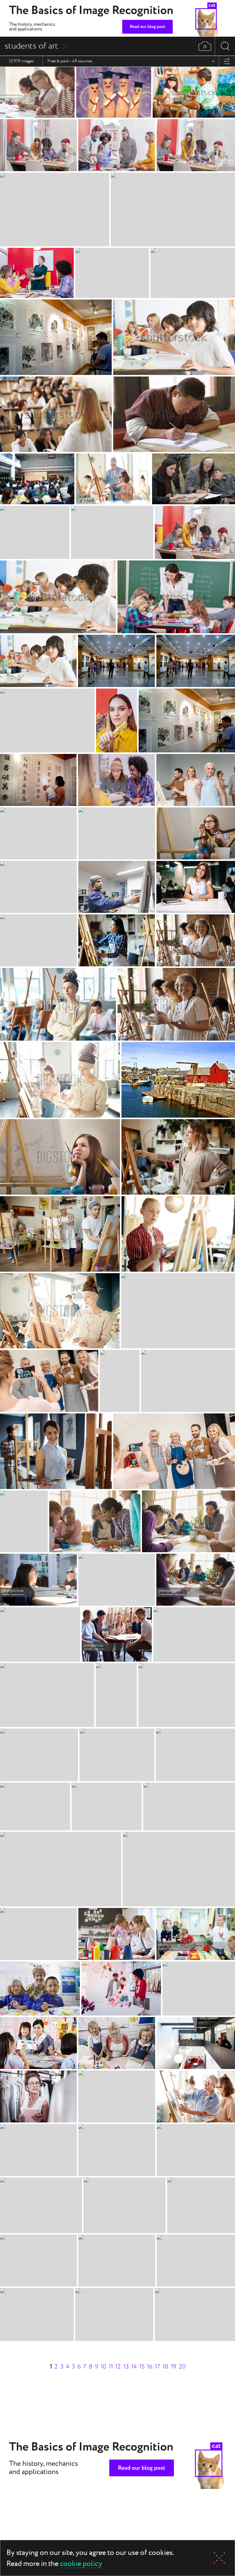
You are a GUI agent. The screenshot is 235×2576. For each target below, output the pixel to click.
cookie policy (81, 2564)
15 (142, 2367)
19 (173, 2367)
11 (111, 2367)
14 (134, 2367)
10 (103, 2367)
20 (182, 2367)
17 (157, 2367)
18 (165, 2367)
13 (126, 2367)
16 (150, 2367)
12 (118, 2367)
